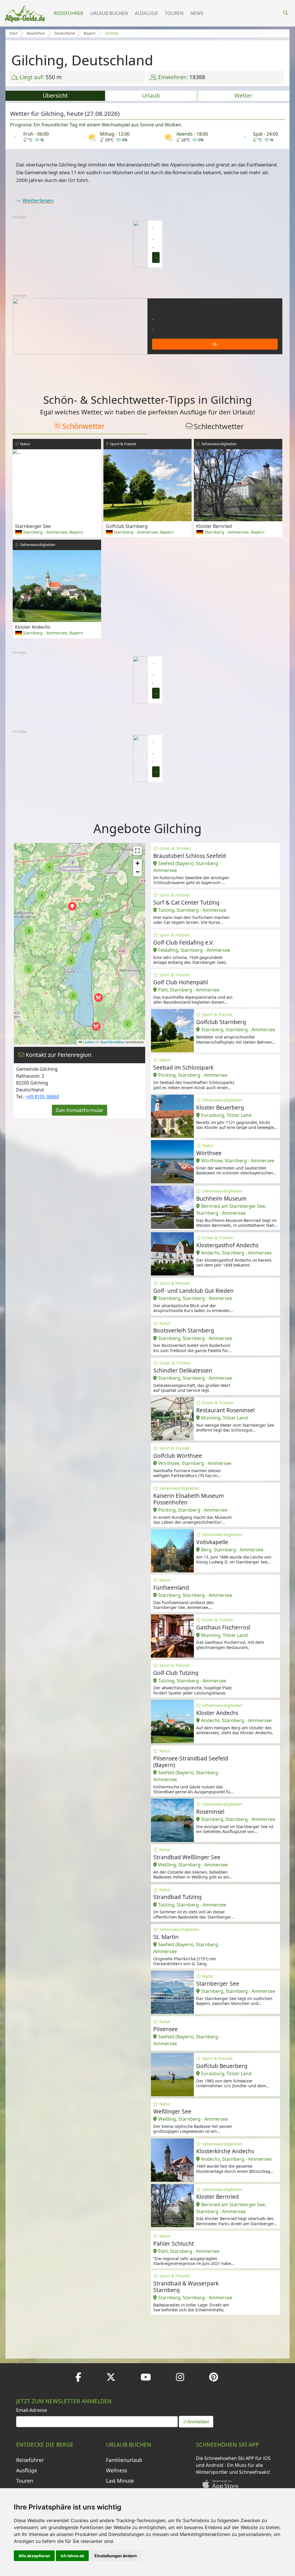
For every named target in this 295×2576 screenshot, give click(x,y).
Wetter (243, 95)
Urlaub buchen (109, 13)
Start (13, 33)
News (197, 13)
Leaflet (88, 1042)
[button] (96, 1026)
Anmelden (198, 2422)
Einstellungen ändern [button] (116, 2556)
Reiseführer (68, 13)
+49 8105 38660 (42, 1097)
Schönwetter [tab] (83, 426)
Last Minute (120, 2481)
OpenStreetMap (112, 1042)
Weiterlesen (38, 201)
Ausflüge (146, 13)
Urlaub (151, 95)
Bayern (90, 33)
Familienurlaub (124, 2460)
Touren (174, 13)
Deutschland (65, 33)
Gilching (112, 33)
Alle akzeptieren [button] (34, 2556)
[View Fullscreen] (137, 851)
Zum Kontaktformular (80, 1110)
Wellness (117, 2470)
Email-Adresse (32, 2410)
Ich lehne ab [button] (72, 2556)
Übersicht (55, 95)
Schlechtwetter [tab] (219, 426)
